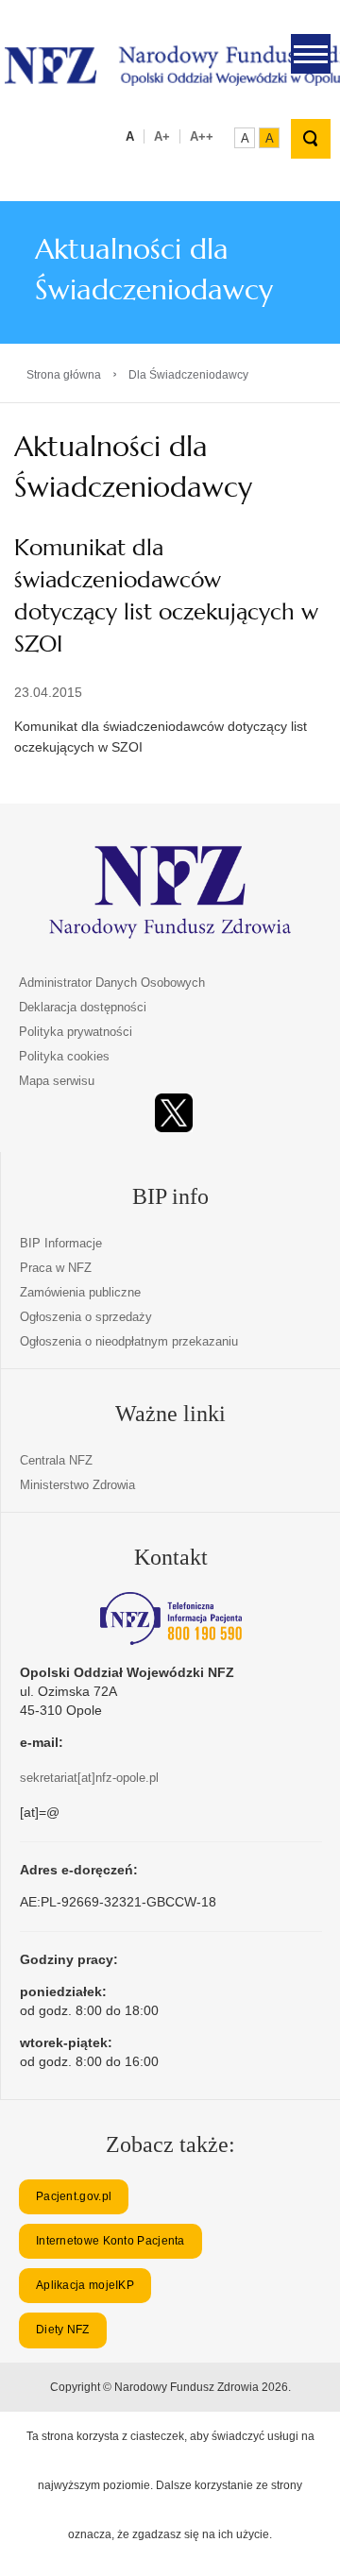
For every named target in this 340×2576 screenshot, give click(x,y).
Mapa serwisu (57, 1081)
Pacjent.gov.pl (74, 2196)
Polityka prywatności (76, 1032)
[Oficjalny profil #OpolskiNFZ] (174, 1113)
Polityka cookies (64, 1056)
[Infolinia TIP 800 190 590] (171, 1618)
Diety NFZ (63, 2330)
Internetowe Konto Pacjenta (110, 2241)
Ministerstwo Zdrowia (77, 1485)
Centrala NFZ (56, 1460)
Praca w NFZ (56, 1268)
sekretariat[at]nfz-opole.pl (89, 1778)
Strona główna (64, 375)
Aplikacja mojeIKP (85, 2285)
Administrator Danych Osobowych (112, 983)
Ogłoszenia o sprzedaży (86, 1317)
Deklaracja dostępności (83, 1007)
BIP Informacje (61, 1243)
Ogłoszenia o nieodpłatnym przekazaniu (129, 1341)
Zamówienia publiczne (80, 1292)
